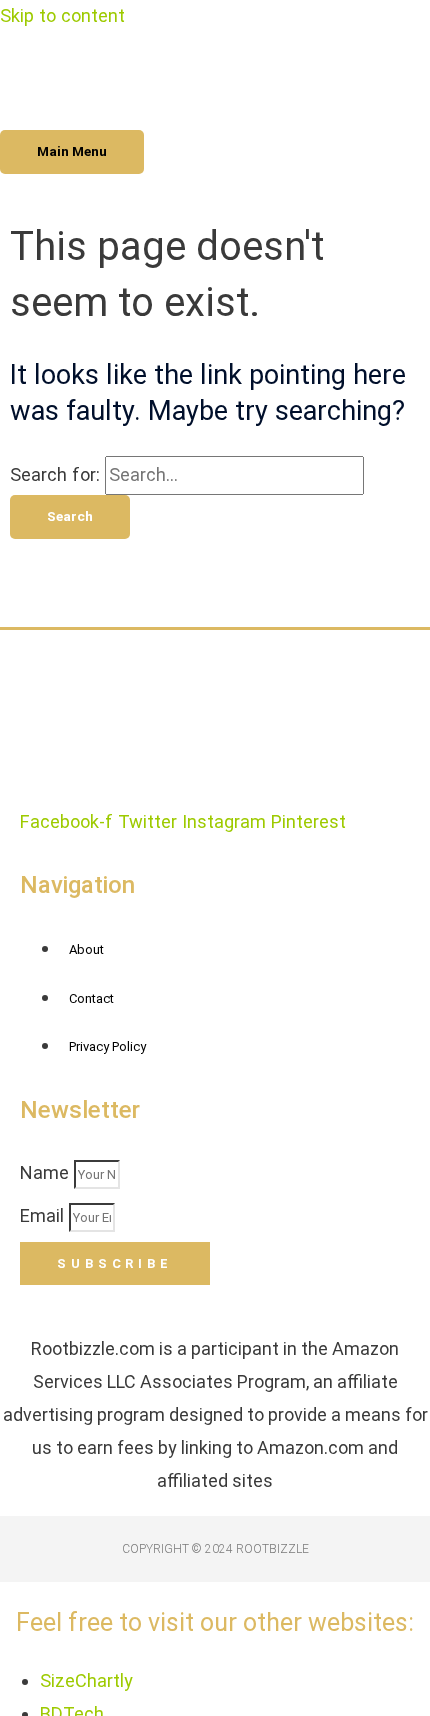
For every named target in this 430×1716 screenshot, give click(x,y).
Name (47, 1172)
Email (44, 1215)
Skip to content (62, 15)
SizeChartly (86, 1680)
